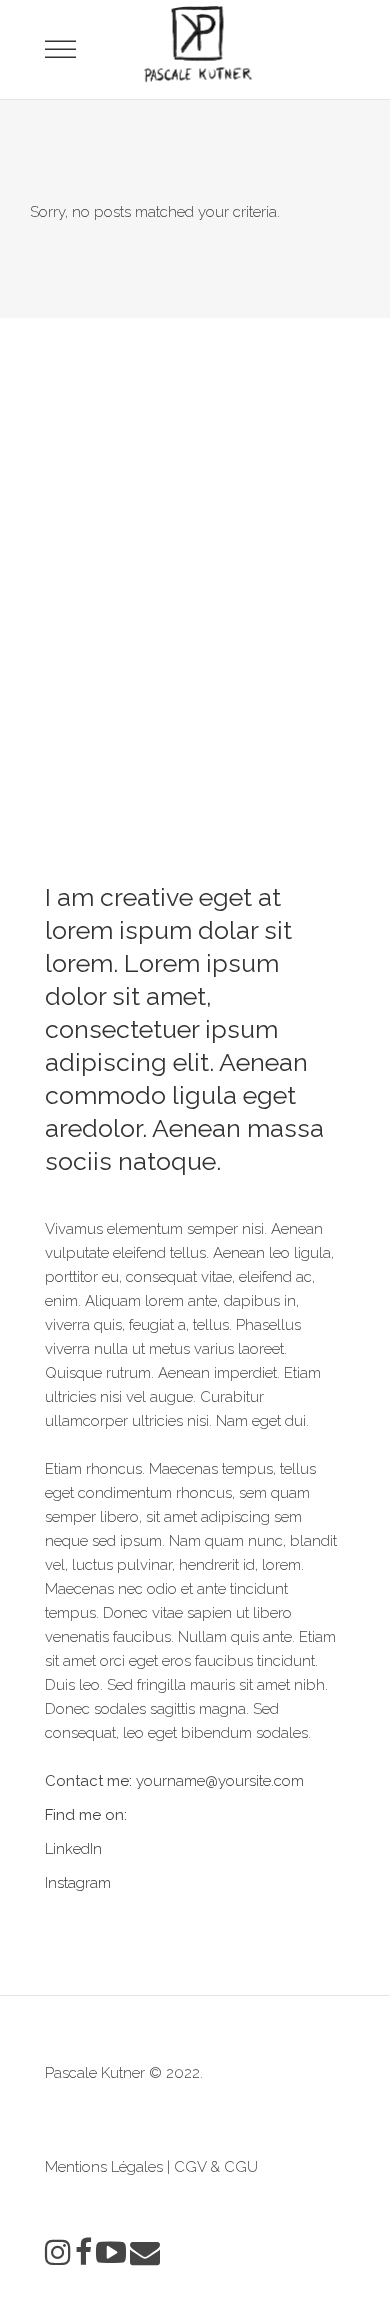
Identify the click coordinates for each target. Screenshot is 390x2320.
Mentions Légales (104, 2167)
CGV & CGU (216, 2167)
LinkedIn (73, 1849)
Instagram (78, 1883)
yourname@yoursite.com (220, 1781)
